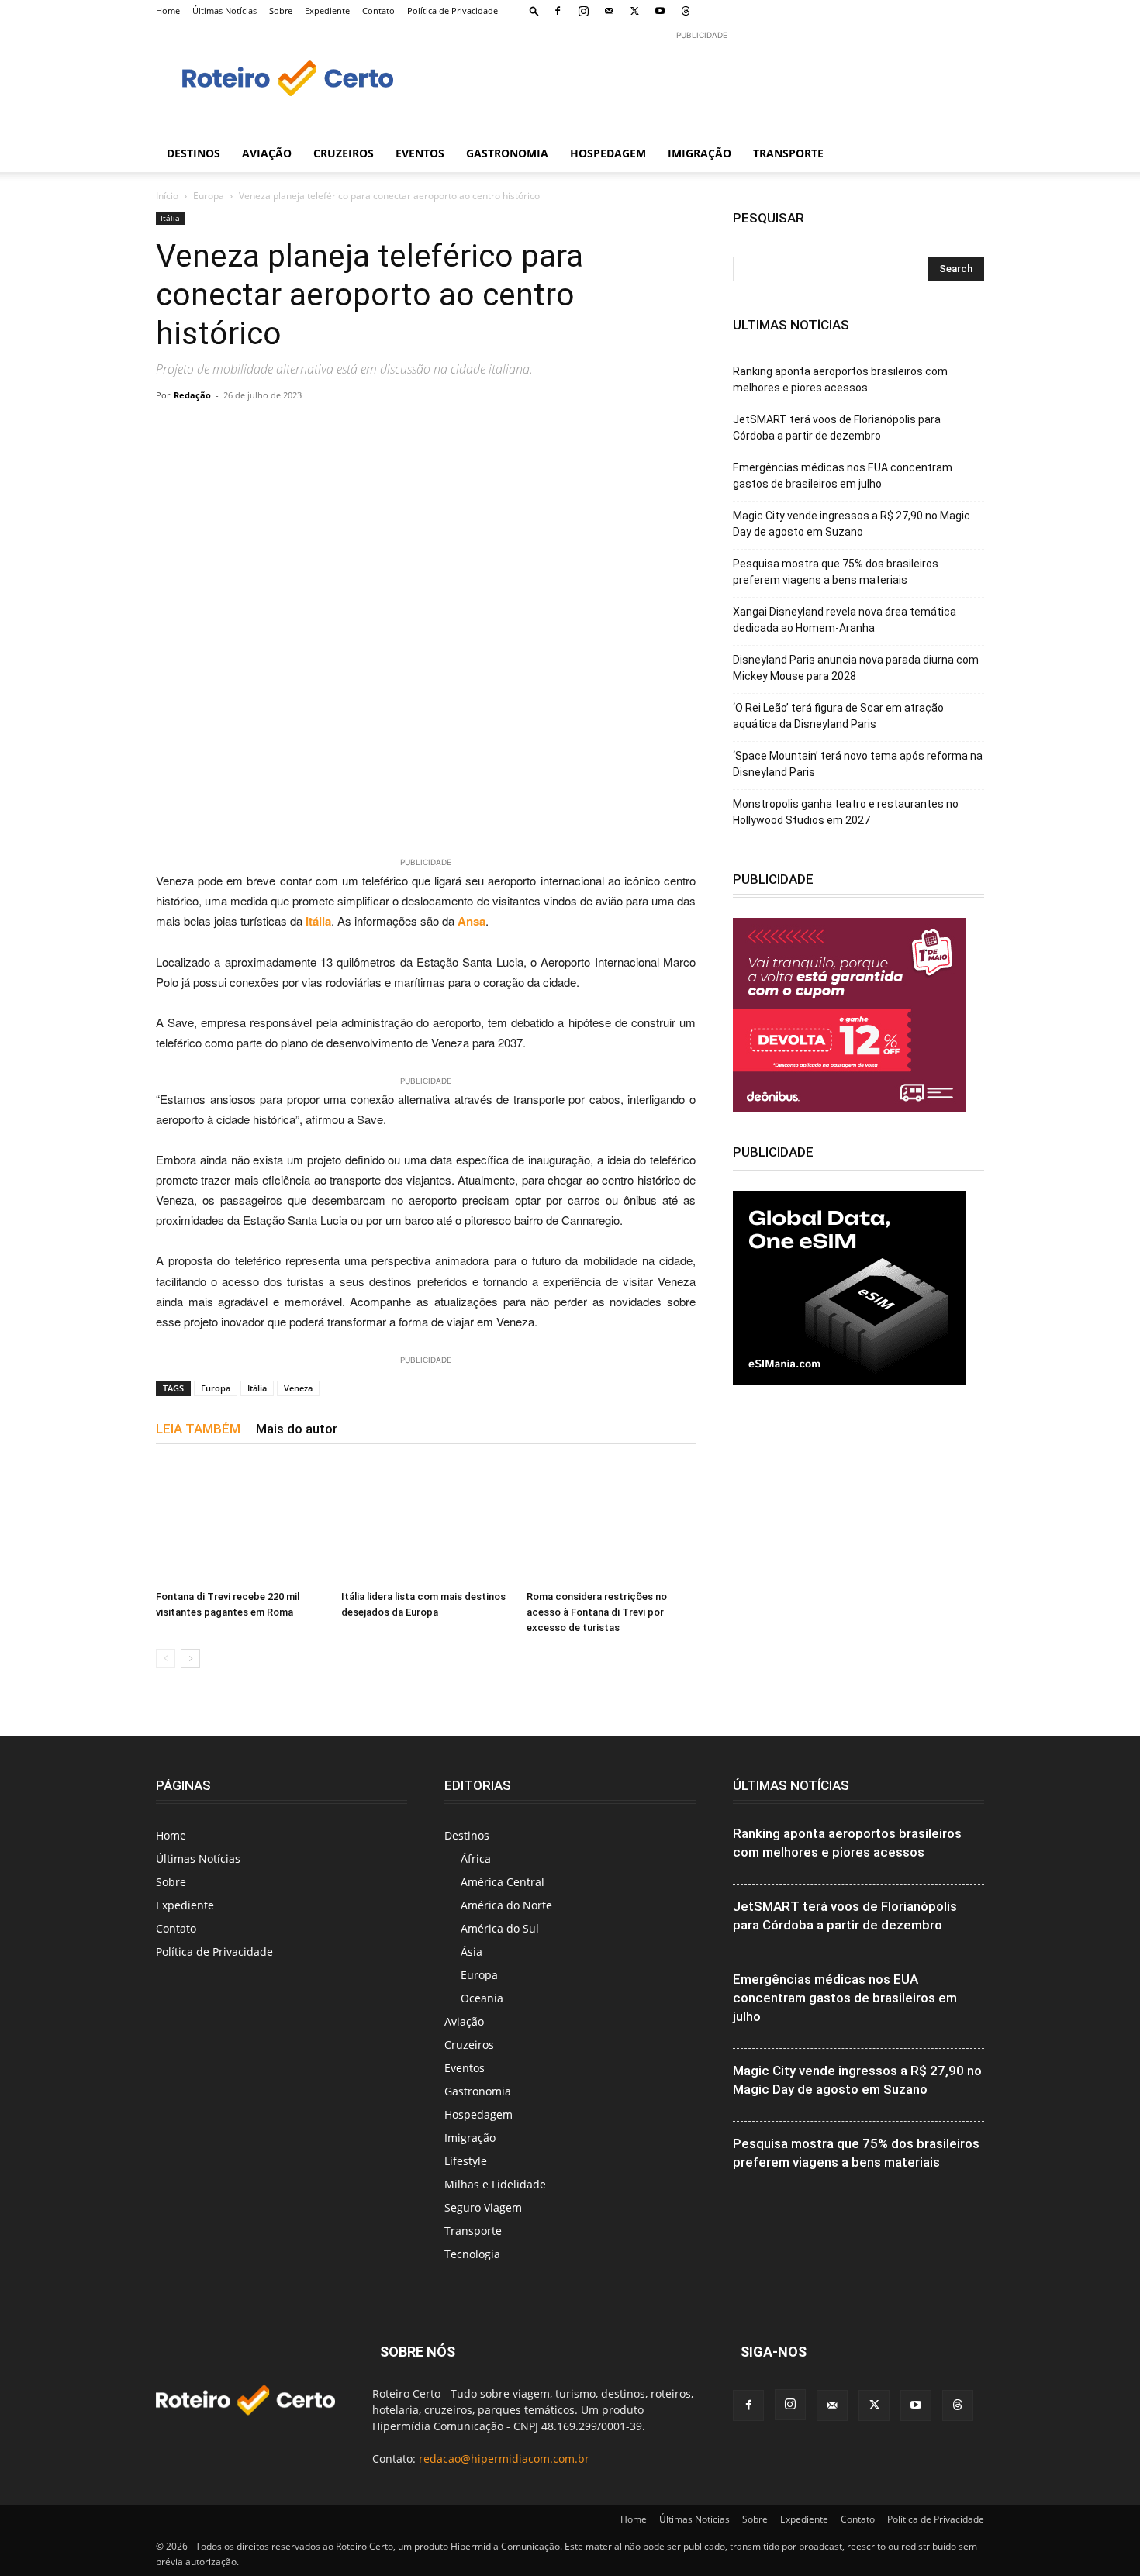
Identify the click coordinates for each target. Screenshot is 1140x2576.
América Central (503, 1882)
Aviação (267, 153)
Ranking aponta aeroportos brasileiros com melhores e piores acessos (840, 379)
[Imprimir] (438, 430)
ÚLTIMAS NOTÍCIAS (791, 1785)
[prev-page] (166, 1659)
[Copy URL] (295, 430)
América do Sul (500, 1928)
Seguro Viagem (483, 2207)
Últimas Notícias (225, 10)
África (476, 1859)
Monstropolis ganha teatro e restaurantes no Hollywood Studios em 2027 (846, 812)
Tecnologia (472, 2254)
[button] (534, 10)
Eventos (420, 153)
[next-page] (190, 1659)
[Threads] (686, 11)
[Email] (402, 430)
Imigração (700, 153)
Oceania (482, 1998)
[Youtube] (660, 11)
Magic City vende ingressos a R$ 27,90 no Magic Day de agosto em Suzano (852, 524)
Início (167, 196)
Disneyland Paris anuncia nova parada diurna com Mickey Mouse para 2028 (856, 668)
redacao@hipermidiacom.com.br (504, 2459)
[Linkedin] (581, 430)
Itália (170, 218)
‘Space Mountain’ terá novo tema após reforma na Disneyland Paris (858, 764)
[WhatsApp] (331, 430)
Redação (192, 395)
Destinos (193, 153)
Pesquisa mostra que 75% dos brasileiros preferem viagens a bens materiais (836, 572)
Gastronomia (507, 153)
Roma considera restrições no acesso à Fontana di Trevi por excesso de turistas (597, 1612)
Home (168, 10)
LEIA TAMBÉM (198, 1429)
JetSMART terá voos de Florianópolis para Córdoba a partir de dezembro (837, 428)
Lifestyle (466, 2161)
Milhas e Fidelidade (495, 2184)
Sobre (281, 10)
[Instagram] (583, 11)
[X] (634, 11)
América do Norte (506, 1905)
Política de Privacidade (453, 10)
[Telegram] (367, 430)
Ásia (472, 1952)
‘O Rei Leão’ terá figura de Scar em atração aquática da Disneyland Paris (838, 716)
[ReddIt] (617, 430)
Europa (209, 196)
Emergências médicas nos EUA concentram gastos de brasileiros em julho (843, 476)
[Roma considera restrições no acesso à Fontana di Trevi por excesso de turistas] (611, 1526)
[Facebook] (558, 11)
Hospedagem (608, 153)
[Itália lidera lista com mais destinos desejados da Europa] (426, 1526)
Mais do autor (297, 1429)
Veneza (298, 1388)
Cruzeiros (344, 153)
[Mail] (609, 11)
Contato (378, 10)
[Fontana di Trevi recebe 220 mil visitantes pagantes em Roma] (240, 1526)
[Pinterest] (545, 430)
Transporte (788, 153)
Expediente (327, 10)
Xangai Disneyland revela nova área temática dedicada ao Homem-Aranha (845, 620)
